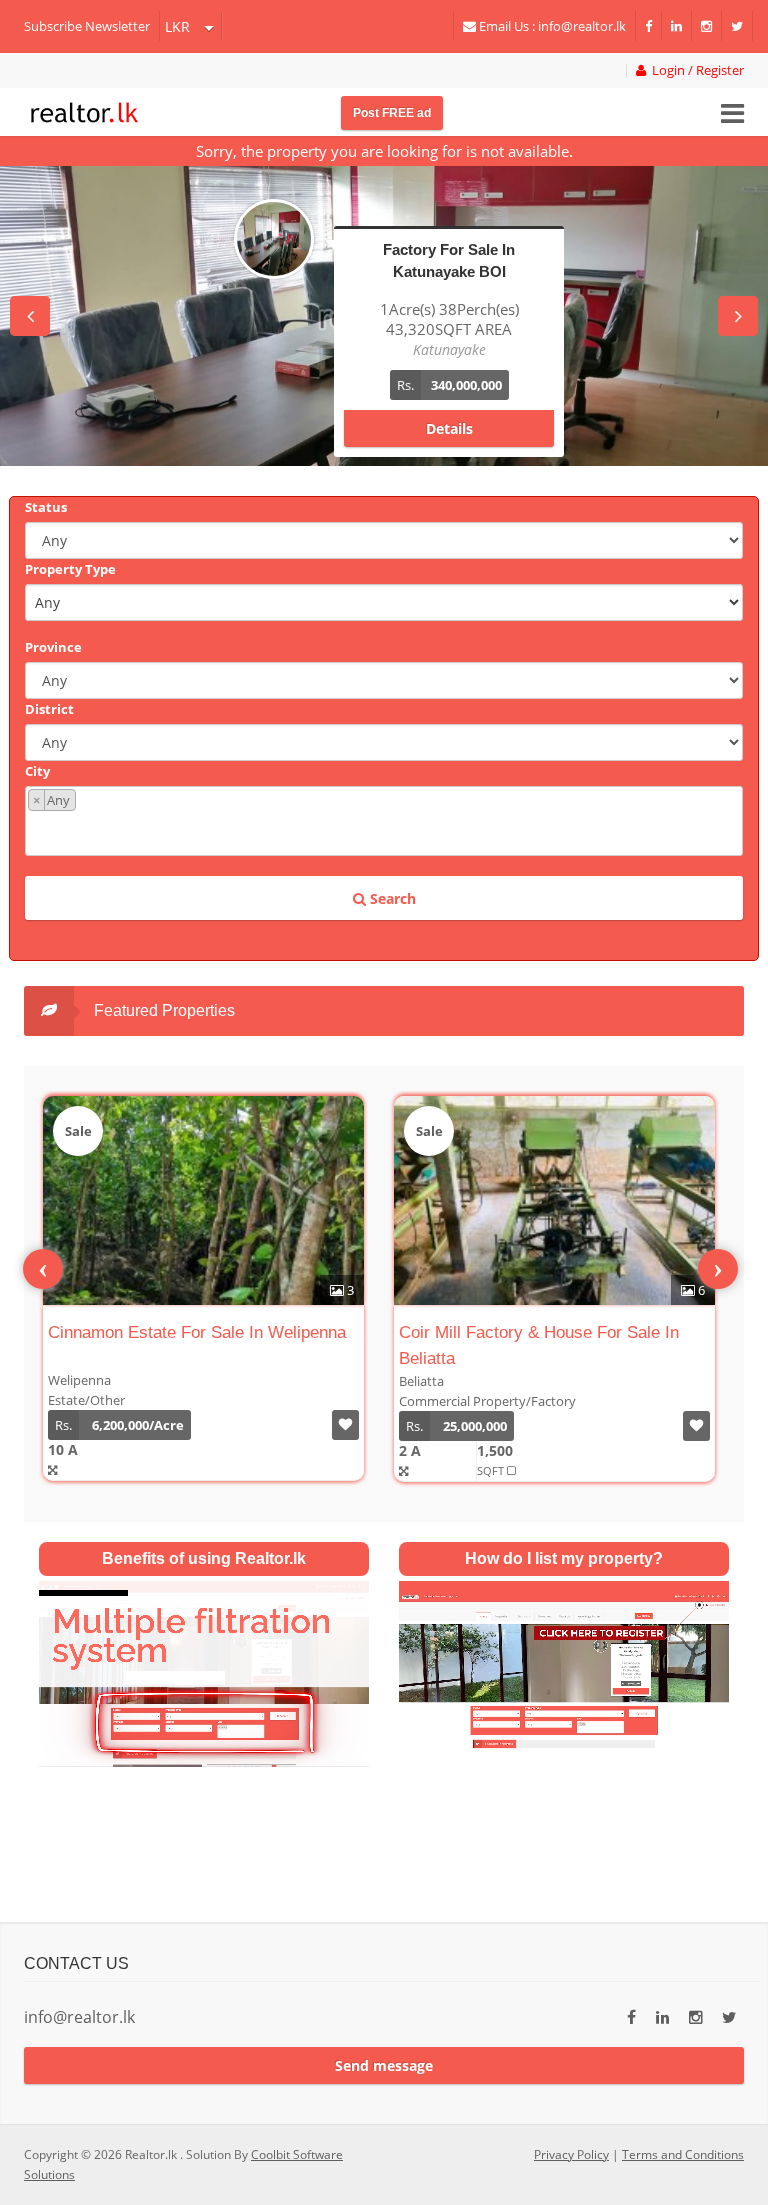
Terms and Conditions (683, 2154)
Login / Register (695, 70)
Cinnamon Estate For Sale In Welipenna (197, 1332)
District (49, 709)
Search (391, 898)
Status (46, 507)
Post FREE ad (392, 113)
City (37, 771)
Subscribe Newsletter (87, 26)
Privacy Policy (571, 2154)
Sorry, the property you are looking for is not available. (384, 151)
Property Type (70, 569)
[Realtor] (84, 110)
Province (53, 647)
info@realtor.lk (79, 2017)
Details (449, 408)
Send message (384, 2065)
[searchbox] (386, 831)
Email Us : (551, 26)
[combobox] (384, 821)
